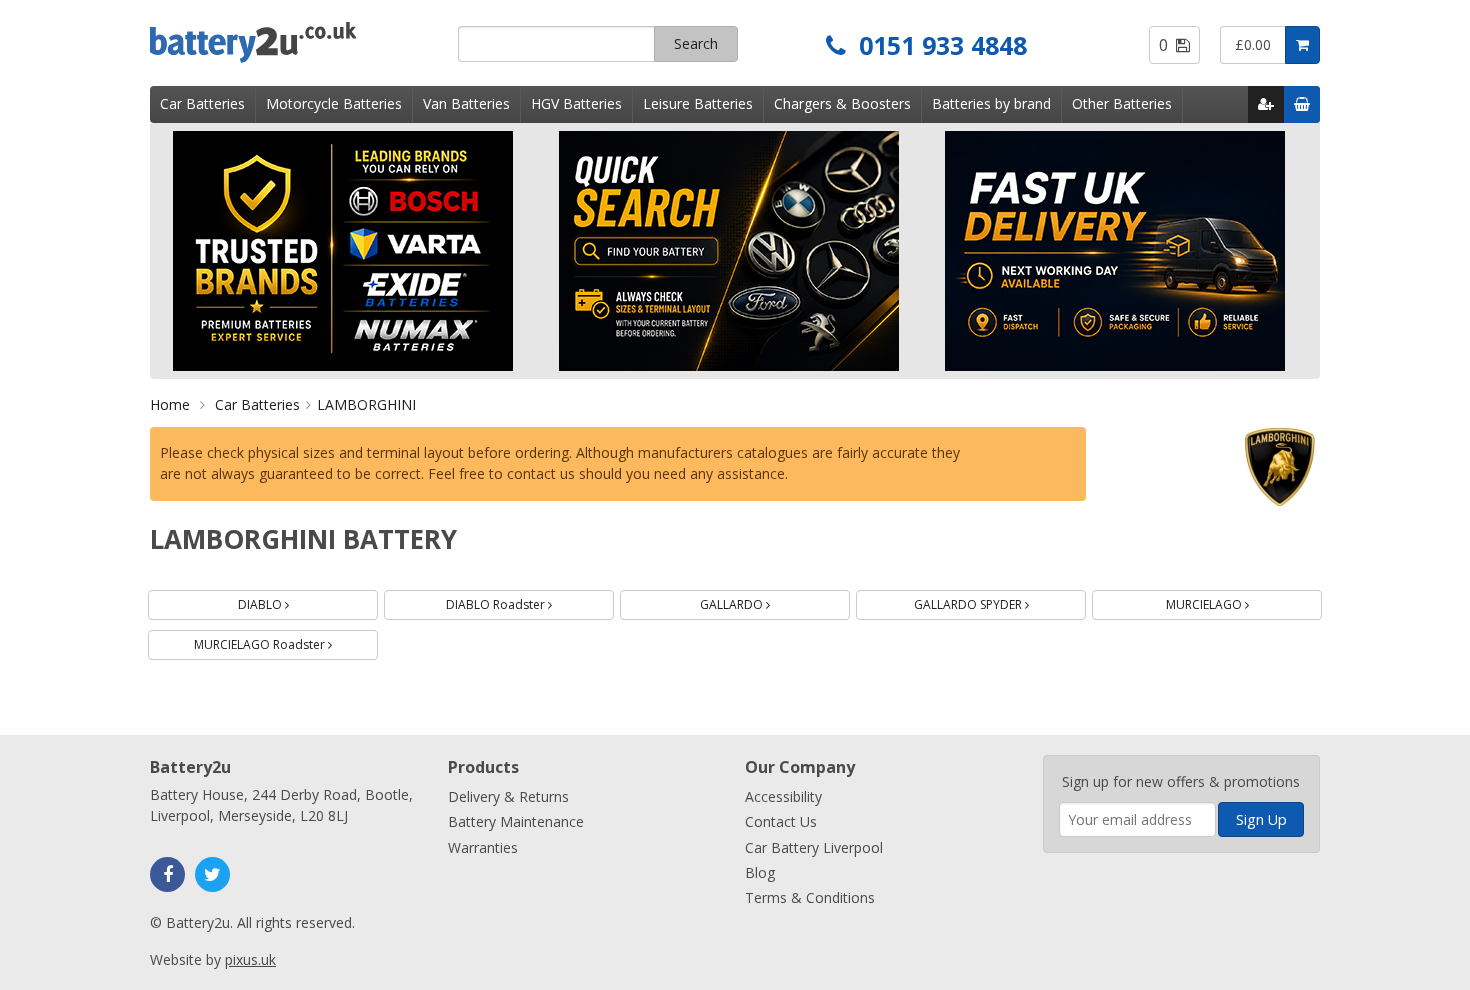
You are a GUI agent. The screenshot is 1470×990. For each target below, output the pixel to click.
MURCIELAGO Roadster (286, 641)
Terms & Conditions (810, 897)
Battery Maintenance (516, 821)
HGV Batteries (576, 103)
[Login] (1266, 104)
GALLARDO (758, 601)
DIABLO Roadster (522, 601)
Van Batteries (466, 103)
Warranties (483, 847)
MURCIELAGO (1231, 601)
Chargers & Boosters (842, 103)
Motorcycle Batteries (334, 103)
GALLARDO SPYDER (995, 601)
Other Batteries (1122, 103)
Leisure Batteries (698, 103)
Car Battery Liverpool (814, 847)
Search (696, 43)
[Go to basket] (1302, 104)
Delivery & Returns (508, 796)
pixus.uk (250, 959)
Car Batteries (202, 103)
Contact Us (781, 821)
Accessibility (783, 796)
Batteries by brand (991, 103)
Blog (760, 872)
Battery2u (296, 42)
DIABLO (287, 601)
